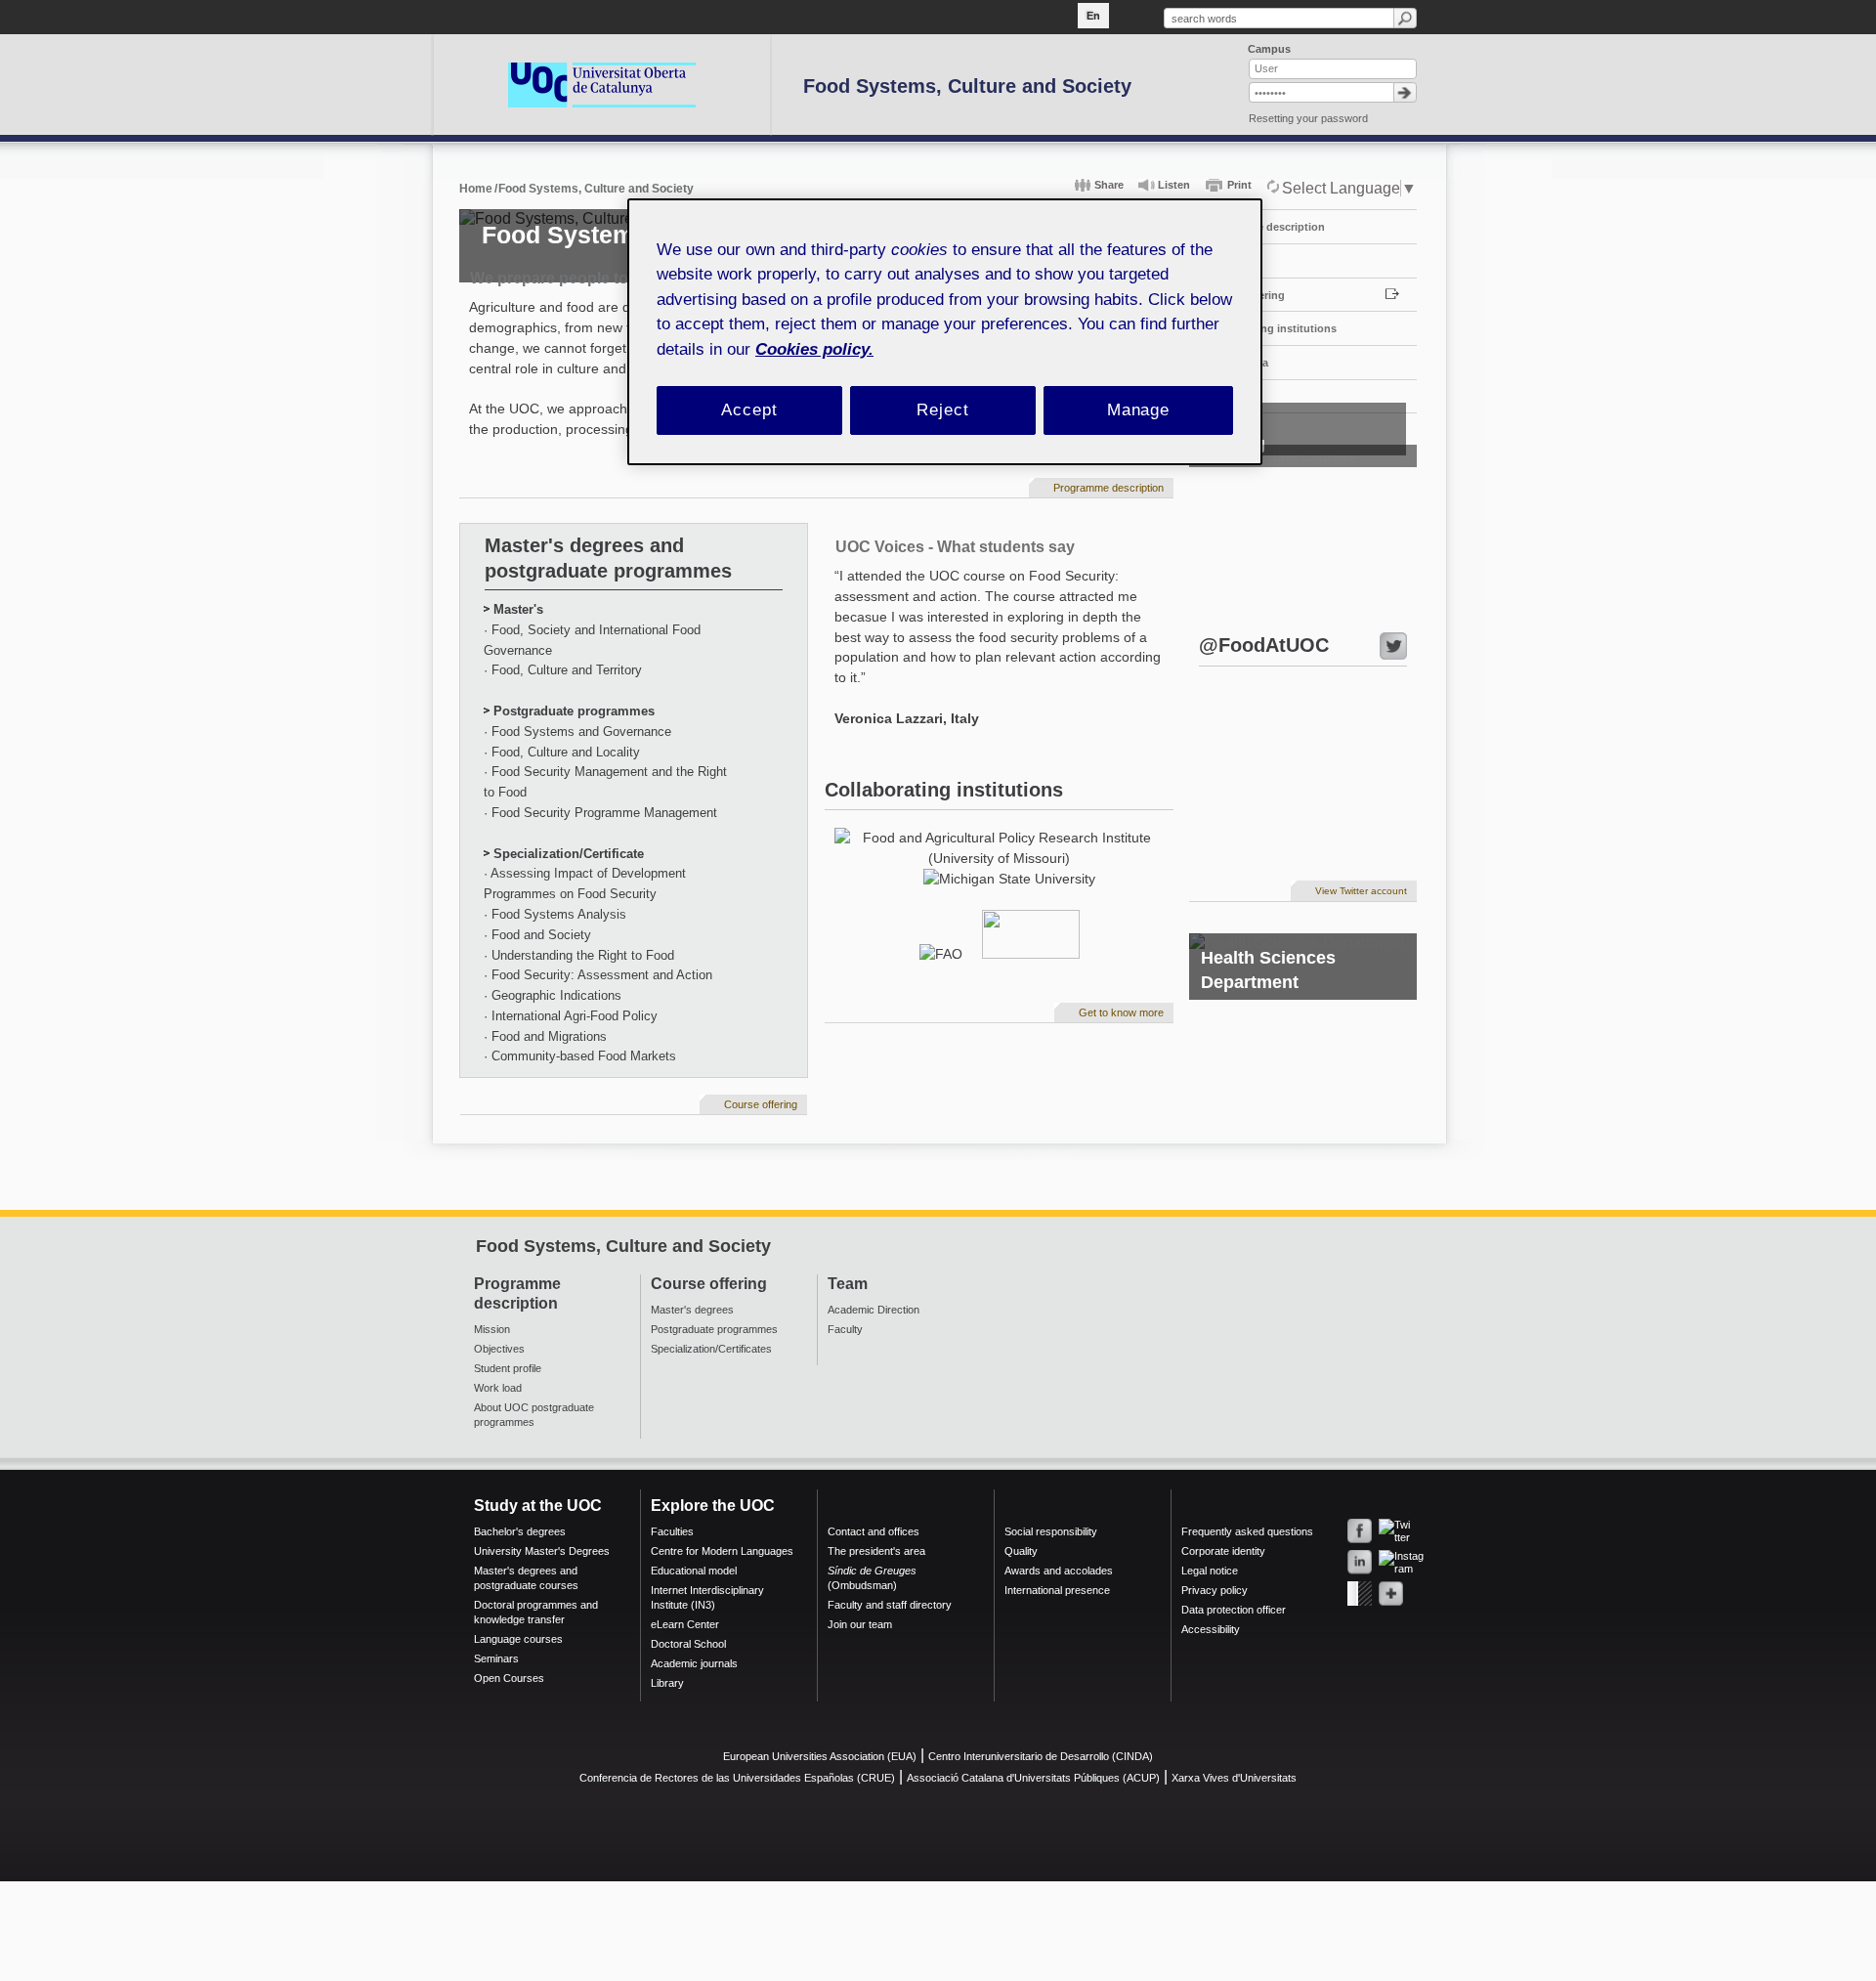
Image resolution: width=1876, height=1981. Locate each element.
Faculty (845, 1329)
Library (667, 1683)
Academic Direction (874, 1310)
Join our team (860, 1624)
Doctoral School (688, 1644)
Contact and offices (874, 1531)
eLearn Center (685, 1624)
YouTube (1360, 1593)
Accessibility (1211, 1629)
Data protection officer (1234, 1610)
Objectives (499, 1349)
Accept (749, 410)
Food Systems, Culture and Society (967, 86)
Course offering (1244, 295)
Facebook (1360, 1531)
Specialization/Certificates (711, 1349)
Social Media (1236, 363)
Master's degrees (692, 1310)
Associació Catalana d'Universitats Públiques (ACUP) (1033, 1778)
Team (1217, 261)
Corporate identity (1223, 1551)
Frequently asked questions (1247, 1531)
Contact (1224, 397)
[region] (945, 332)
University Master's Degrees (542, 1551)
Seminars (496, 1658)
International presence (1057, 1590)
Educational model (694, 1571)
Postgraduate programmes (714, 1329)
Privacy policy (1215, 1590)
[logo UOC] (602, 85)
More (1391, 1593)
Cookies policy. (814, 349)
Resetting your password (1308, 118)
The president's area (876, 1551)
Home (476, 189)
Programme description (1264, 227)
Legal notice (1210, 1571)
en (1093, 16)
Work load (498, 1388)
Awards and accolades (1059, 1571)
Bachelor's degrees (520, 1531)
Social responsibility (1051, 1531)
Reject (942, 410)
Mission (492, 1329)
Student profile (508, 1368)
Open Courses (509, 1678)
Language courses (518, 1639)
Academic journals (694, 1663)
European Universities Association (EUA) (820, 1756)
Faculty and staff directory (890, 1605)
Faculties (672, 1531)
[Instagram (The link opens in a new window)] (1387, 1558)
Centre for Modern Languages (722, 1551)
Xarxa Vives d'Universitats (1234, 1778)
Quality (1021, 1551)
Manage (1138, 410)
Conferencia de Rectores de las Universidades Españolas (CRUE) (737, 1778)
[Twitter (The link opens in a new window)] (1387, 1527)
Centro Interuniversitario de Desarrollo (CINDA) (1041, 1756)
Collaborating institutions (1270, 328)
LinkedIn (1360, 1562)
